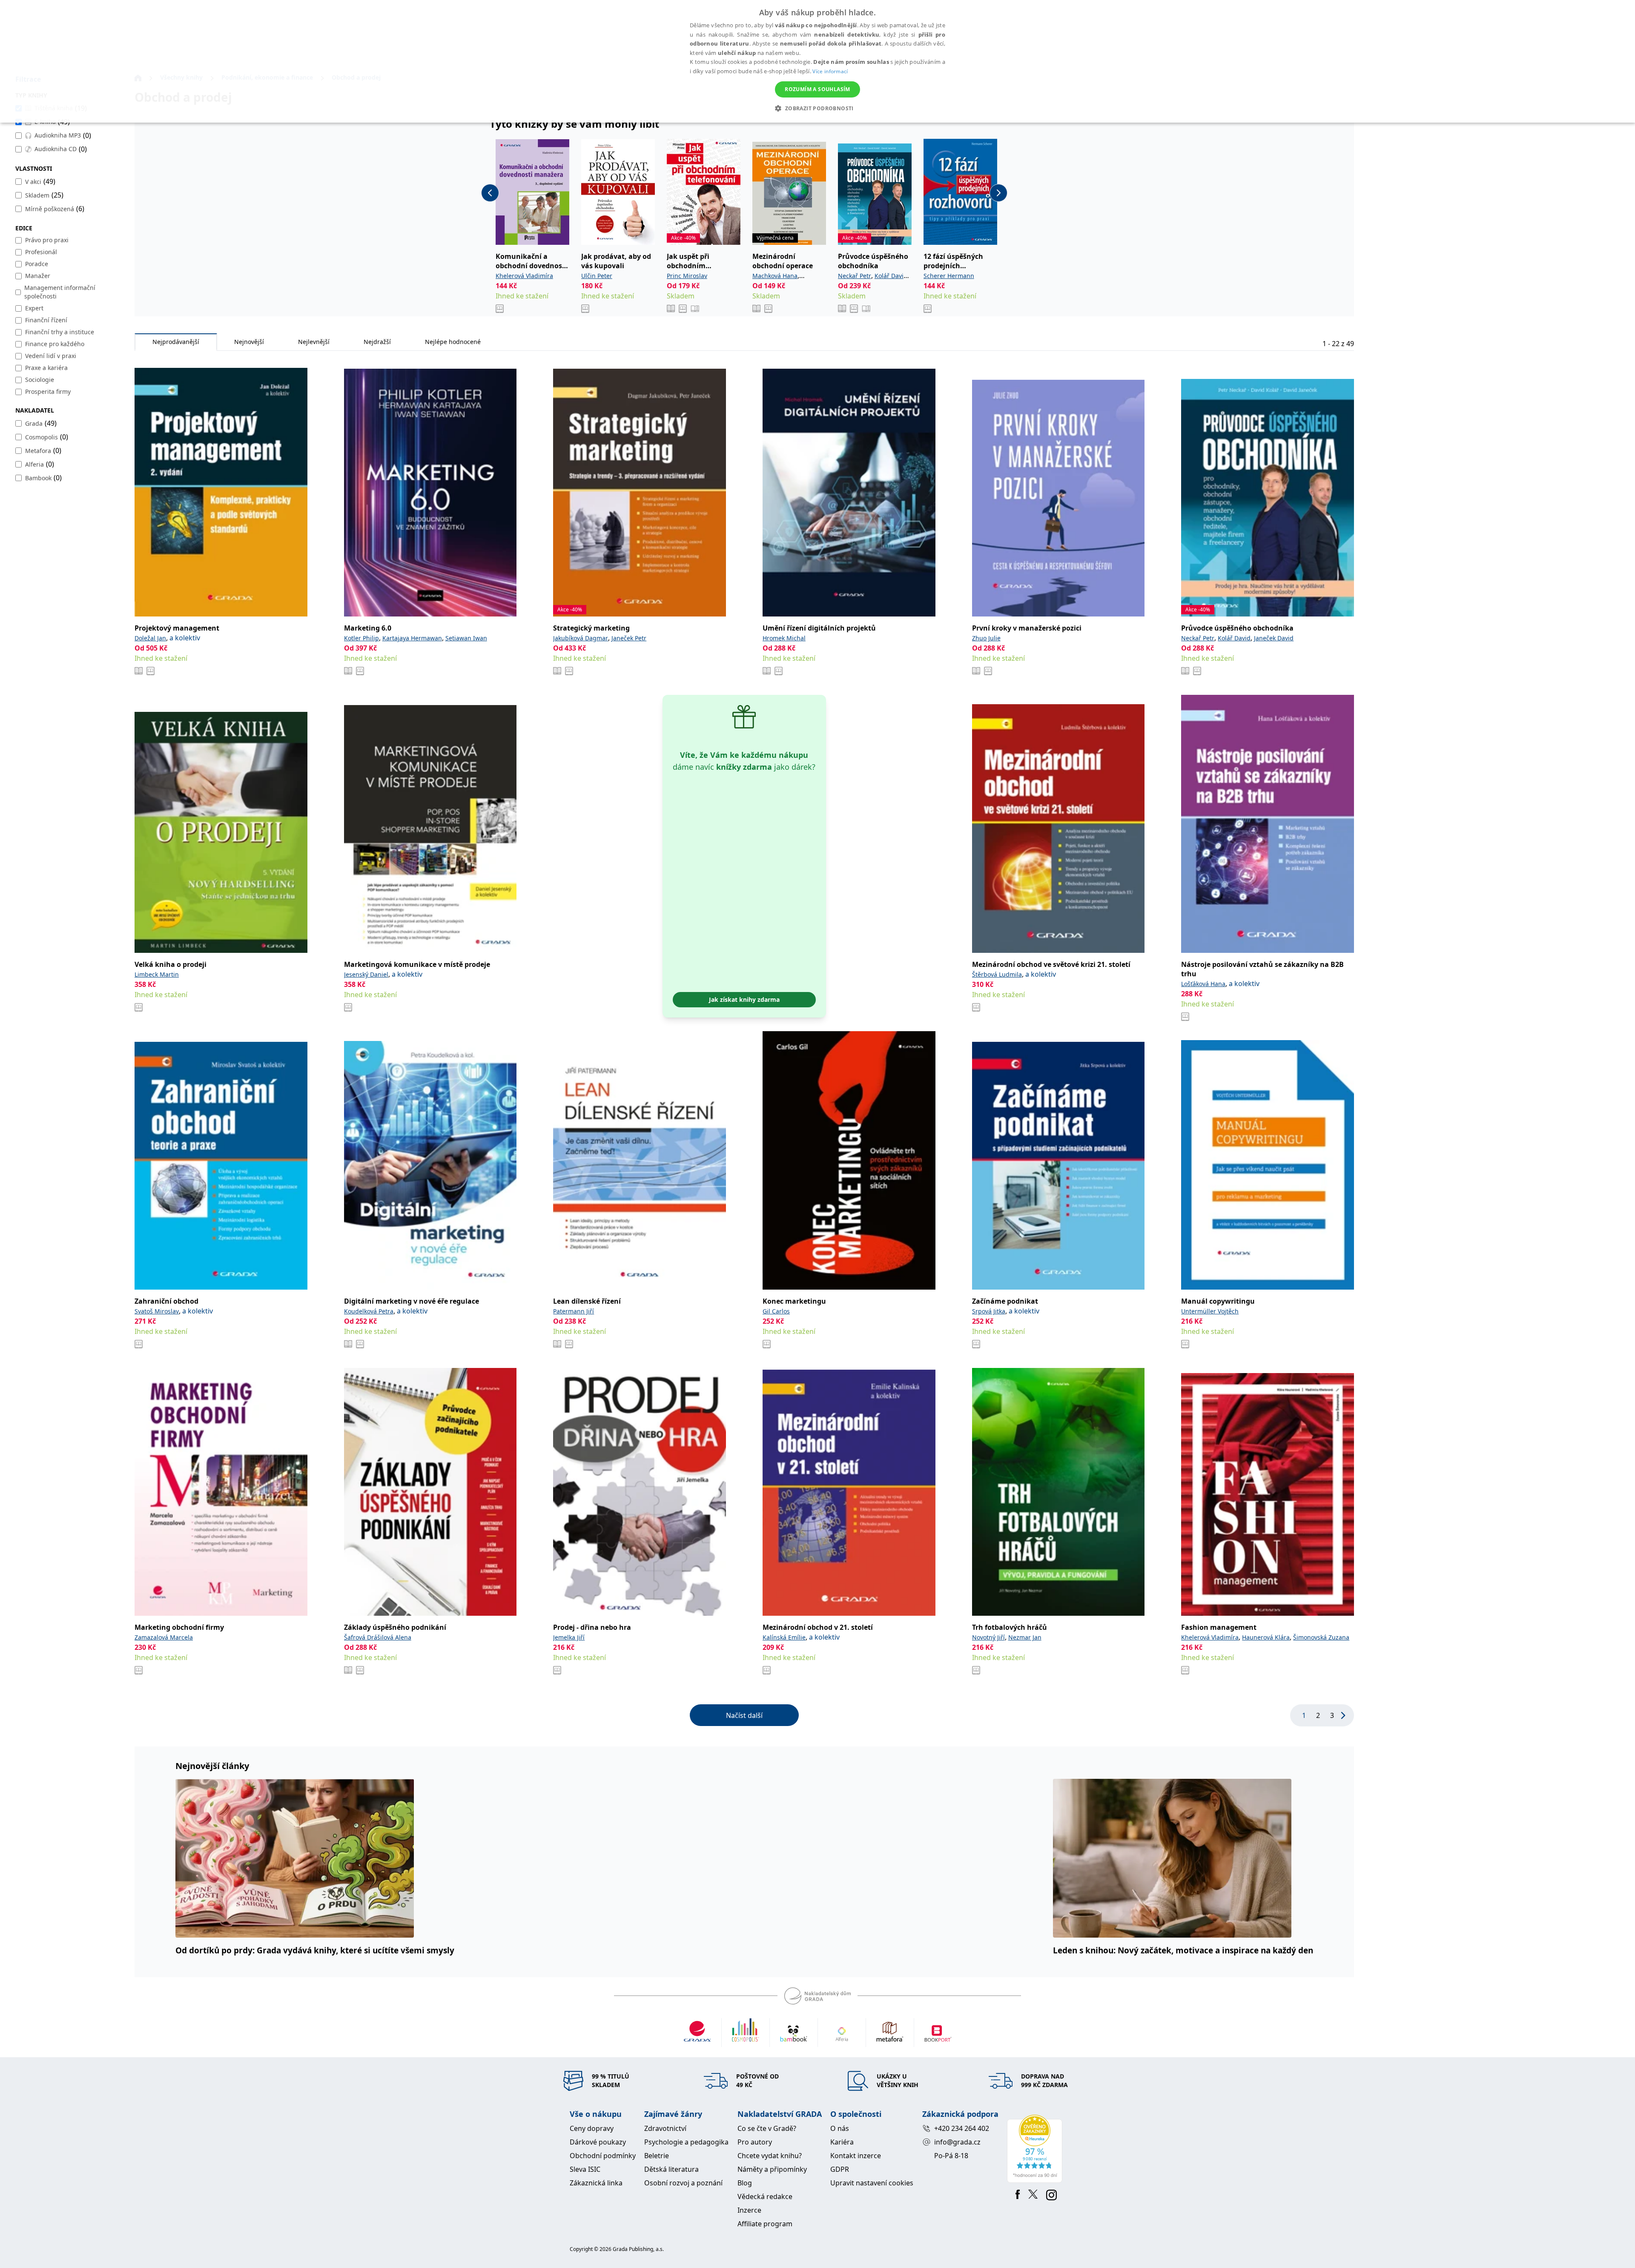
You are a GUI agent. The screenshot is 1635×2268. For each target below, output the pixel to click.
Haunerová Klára (1266, 1637)
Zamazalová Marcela (164, 1637)
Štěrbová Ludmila (997, 974)
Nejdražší (377, 342)
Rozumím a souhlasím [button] (817, 89)
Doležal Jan (150, 638)
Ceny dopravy (592, 2128)
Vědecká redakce (765, 2196)
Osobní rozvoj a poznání (683, 2183)
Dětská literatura (671, 2169)
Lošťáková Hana (1203, 984)
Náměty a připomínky (772, 2169)
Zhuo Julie (986, 638)
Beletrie (657, 2156)
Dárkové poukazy (598, 2142)
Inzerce (749, 2210)
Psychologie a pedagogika (686, 2142)
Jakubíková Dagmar (581, 638)
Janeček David (1274, 638)
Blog (745, 2183)
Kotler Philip (361, 638)
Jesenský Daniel (366, 974)
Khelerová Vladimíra (524, 276)
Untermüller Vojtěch (1210, 1311)
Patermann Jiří (574, 1311)
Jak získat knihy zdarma (744, 999)
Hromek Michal (784, 638)
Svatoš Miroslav (157, 1311)
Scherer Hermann (949, 276)
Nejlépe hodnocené (453, 342)
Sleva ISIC (585, 2169)
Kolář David (891, 276)
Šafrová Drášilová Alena (378, 1637)
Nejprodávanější (176, 342)
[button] (817, 108)
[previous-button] (490, 193)
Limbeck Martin (157, 974)
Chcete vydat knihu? (770, 2156)
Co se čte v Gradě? (767, 2128)
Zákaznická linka (596, 2183)
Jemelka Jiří (569, 1637)
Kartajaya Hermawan (412, 638)
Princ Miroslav (687, 276)
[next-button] (998, 193)
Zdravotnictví (665, 2128)
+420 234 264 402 (962, 2128)
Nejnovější (249, 342)
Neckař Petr (855, 276)
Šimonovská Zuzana (1321, 1637)
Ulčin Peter (597, 276)
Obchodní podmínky (603, 2156)
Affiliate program (765, 2224)
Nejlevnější (314, 342)
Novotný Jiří (988, 1637)
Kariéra (842, 2142)
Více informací (830, 71)
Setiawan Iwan (466, 638)
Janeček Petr (629, 638)
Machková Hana (775, 276)
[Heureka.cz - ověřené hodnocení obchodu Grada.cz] (1036, 2149)
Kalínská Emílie (784, 1637)
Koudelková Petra (369, 1311)
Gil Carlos (776, 1311)
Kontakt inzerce (856, 2156)
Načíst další (744, 1715)
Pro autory (755, 2142)
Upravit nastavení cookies (872, 2183)
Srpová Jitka (989, 1311)
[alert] (817, 61)
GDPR (840, 2169)
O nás (840, 2128)
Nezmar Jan (1025, 1637)
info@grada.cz (957, 2142)
